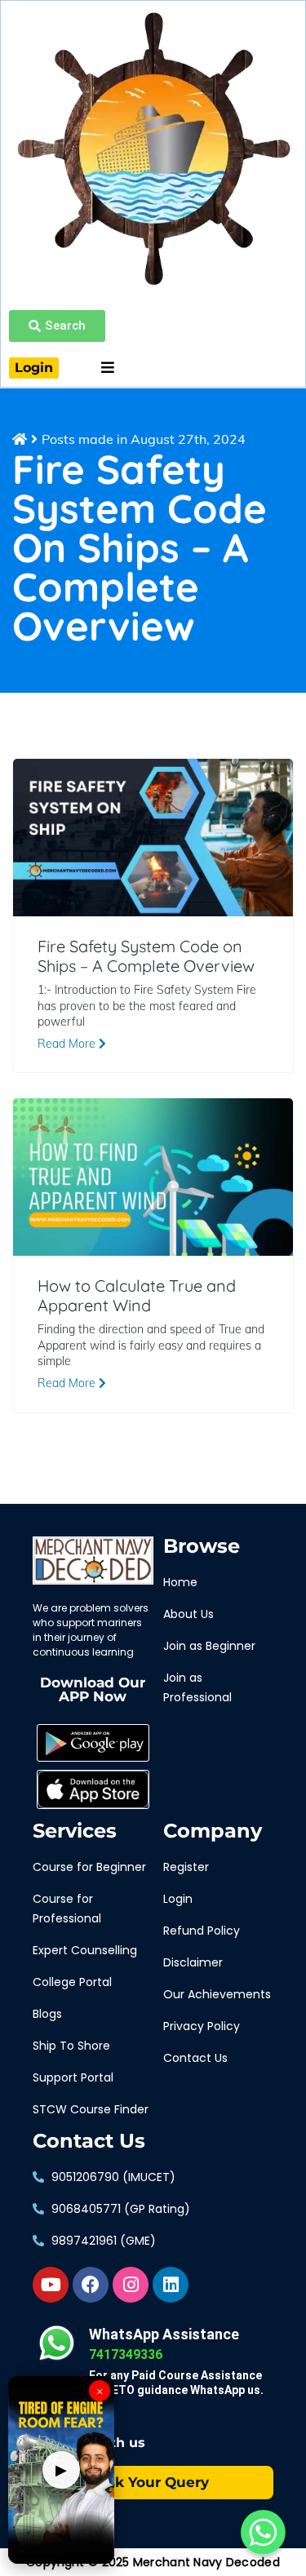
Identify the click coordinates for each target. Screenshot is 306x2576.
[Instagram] (131, 2285)
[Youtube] (51, 2285)
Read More (68, 1044)
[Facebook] (91, 2285)
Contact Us (89, 2141)
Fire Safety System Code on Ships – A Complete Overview (146, 956)
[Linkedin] (171, 2285)
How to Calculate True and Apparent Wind (137, 1296)
